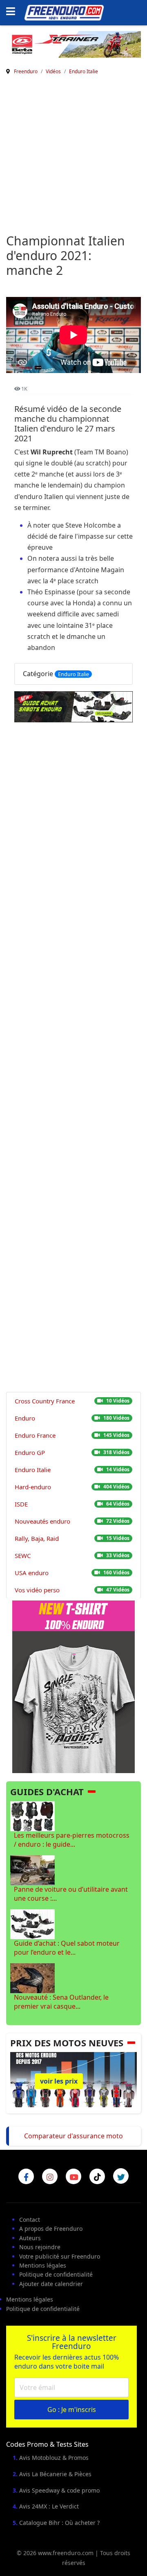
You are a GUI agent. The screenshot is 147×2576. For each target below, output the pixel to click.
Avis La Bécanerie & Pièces (55, 2474)
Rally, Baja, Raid (37, 1538)
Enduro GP (30, 1452)
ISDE (21, 1504)
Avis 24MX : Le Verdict (49, 2506)
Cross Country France (45, 1401)
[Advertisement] (73, 156)
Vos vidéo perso (37, 1590)
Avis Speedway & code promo (59, 2490)
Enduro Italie (73, 674)
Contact (30, 2220)
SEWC (23, 1555)
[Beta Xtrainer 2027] (73, 44)
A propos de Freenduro (51, 2229)
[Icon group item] (26, 2176)
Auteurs (30, 2238)
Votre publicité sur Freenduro (60, 2256)
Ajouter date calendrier (51, 2284)
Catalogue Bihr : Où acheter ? (59, 2523)
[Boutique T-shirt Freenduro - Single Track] (73, 1686)
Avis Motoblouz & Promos (54, 2458)
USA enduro (32, 1573)
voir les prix (59, 2081)
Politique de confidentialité (56, 2274)
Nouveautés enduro (42, 1521)
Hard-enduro (33, 1487)
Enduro (25, 1418)
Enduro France (35, 1435)
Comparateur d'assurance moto (73, 2136)
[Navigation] (13, 12)
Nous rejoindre (40, 2247)
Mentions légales (43, 2265)
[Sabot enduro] (73, 707)
